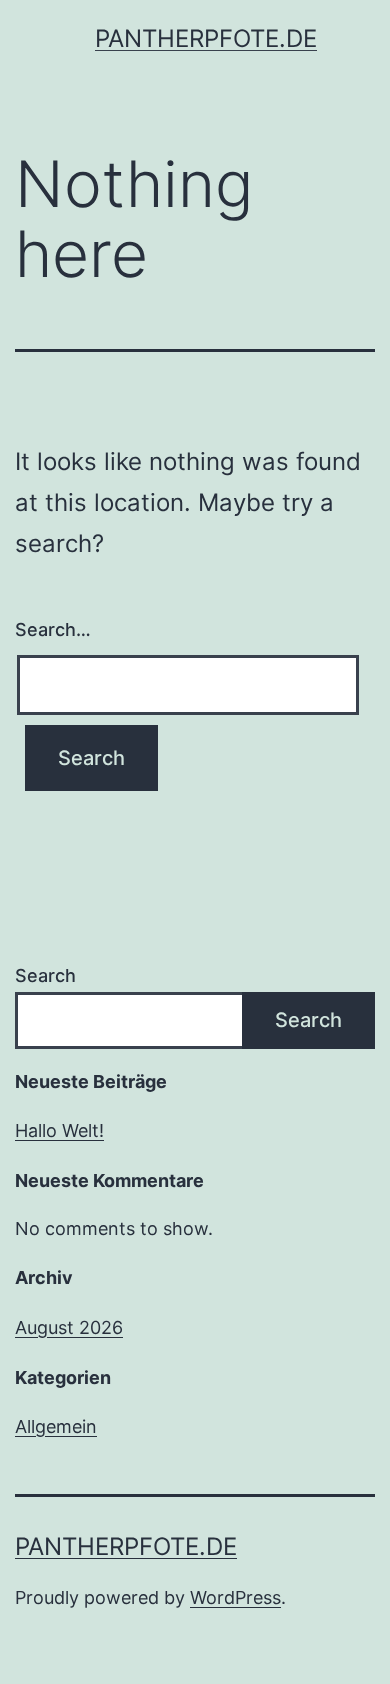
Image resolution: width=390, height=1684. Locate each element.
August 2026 (69, 1327)
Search (45, 975)
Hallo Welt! (59, 1130)
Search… (53, 629)
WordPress (235, 1597)
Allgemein (56, 1426)
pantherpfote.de (206, 38)
